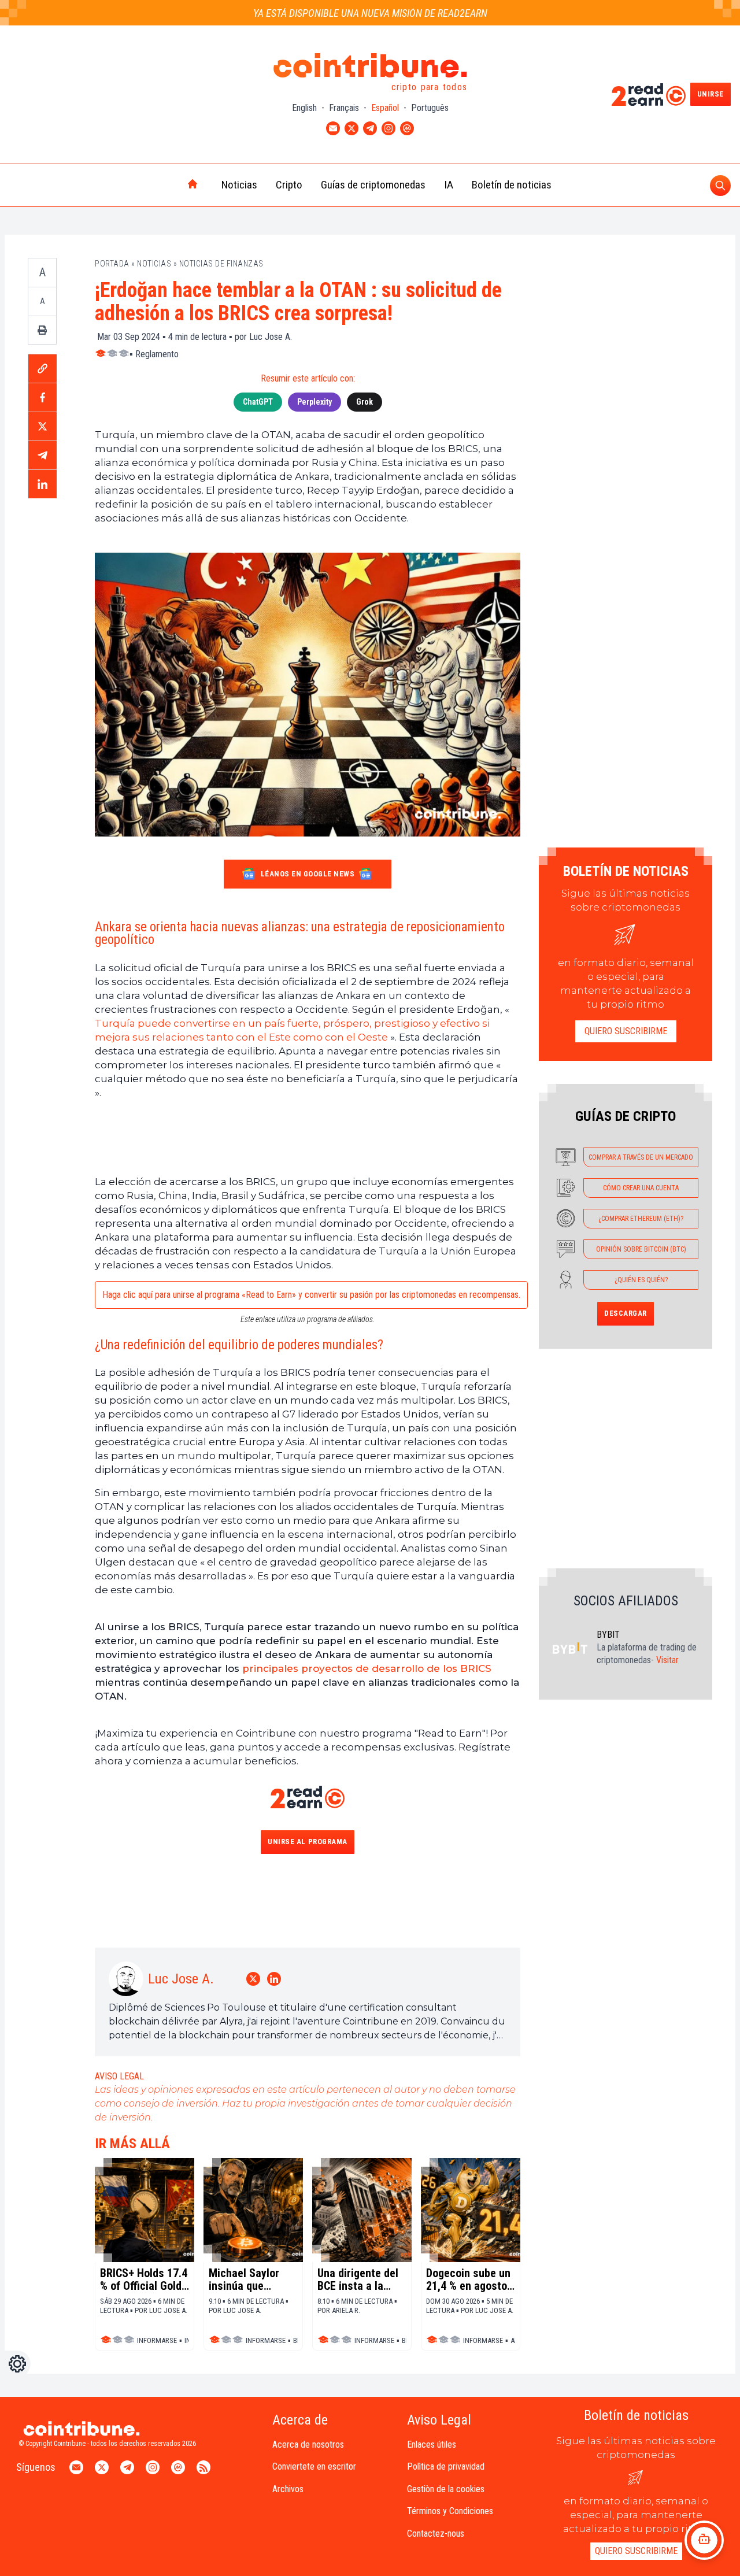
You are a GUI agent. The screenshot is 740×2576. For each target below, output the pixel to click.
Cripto (289, 185)
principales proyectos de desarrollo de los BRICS (367, 1668)
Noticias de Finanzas (221, 264)
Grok (365, 402)
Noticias (239, 185)
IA (449, 185)
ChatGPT (258, 402)
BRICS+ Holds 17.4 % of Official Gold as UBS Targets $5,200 (144, 2279)
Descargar (626, 1313)
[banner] (308, 1137)
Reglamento (157, 354)
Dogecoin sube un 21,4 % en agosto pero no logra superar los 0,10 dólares (468, 2279)
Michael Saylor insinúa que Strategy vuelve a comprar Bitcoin (250, 2279)
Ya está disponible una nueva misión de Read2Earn (370, 13)
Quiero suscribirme (626, 1031)
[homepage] (168, 185)
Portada (112, 264)
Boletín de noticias (512, 185)
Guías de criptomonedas (373, 185)
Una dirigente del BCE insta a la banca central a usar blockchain (358, 2279)
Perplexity (314, 402)
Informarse (157, 2340)
